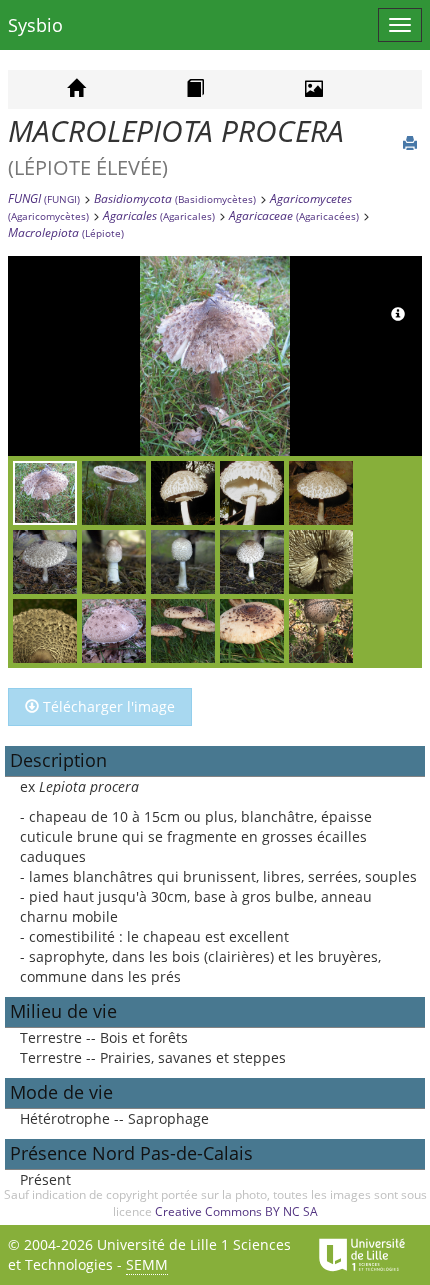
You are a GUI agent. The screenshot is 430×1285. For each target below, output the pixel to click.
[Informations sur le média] (398, 315)
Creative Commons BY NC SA (236, 1211)
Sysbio (35, 25)
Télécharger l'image (107, 706)
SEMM (147, 1264)
